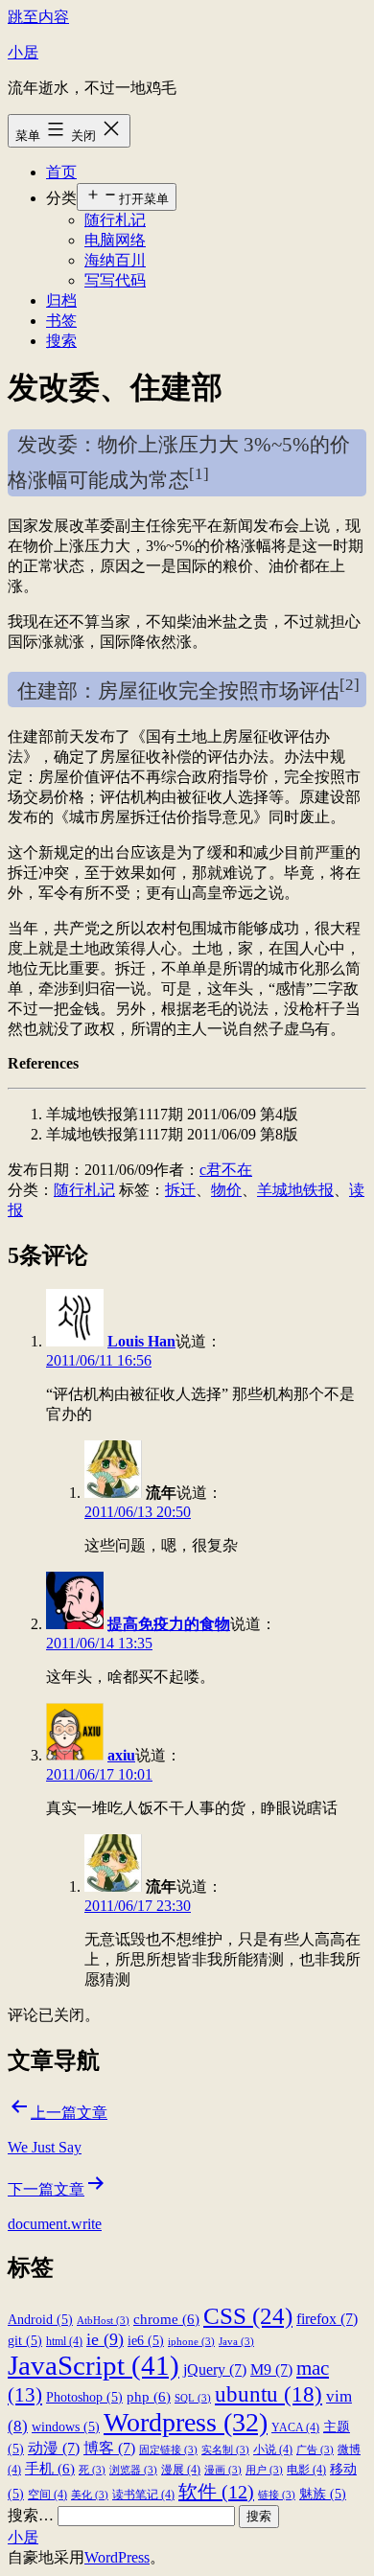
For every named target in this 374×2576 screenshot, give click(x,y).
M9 (271, 2369)
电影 (306, 2470)
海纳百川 (115, 260)
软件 (216, 2492)
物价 (226, 1190)
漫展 (181, 2470)
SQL (193, 2398)
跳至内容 (38, 17)
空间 (47, 2495)
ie (105, 2339)
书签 (61, 321)
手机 (50, 2468)
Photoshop (84, 2397)
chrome (166, 2319)
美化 (90, 2495)
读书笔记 (143, 2495)
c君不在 (226, 1170)
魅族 (323, 2494)
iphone (191, 2342)
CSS (248, 2315)
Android (40, 2320)
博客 (109, 2448)
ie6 (146, 2341)
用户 (264, 2470)
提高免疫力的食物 (169, 1624)
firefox (327, 2319)
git (25, 2341)
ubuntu (269, 2394)
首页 (61, 172)
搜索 (61, 341)
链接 (277, 2495)
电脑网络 (115, 240)
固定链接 (168, 2450)
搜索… (31, 2515)
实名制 (225, 2450)
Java (236, 2342)
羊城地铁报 (295, 1190)
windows (66, 2427)
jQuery (215, 2369)
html (64, 2341)
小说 (273, 2449)
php (149, 2396)
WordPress (117, 2557)
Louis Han (141, 1341)
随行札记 (115, 220)
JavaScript (93, 2365)
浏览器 (133, 2470)
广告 (315, 2450)
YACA (295, 2427)
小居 (23, 52)
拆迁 (180, 1190)
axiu (121, 1755)
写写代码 (115, 280)
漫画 (223, 2470)
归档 (61, 300)
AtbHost (103, 2321)
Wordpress (186, 2422)
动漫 (54, 2448)
